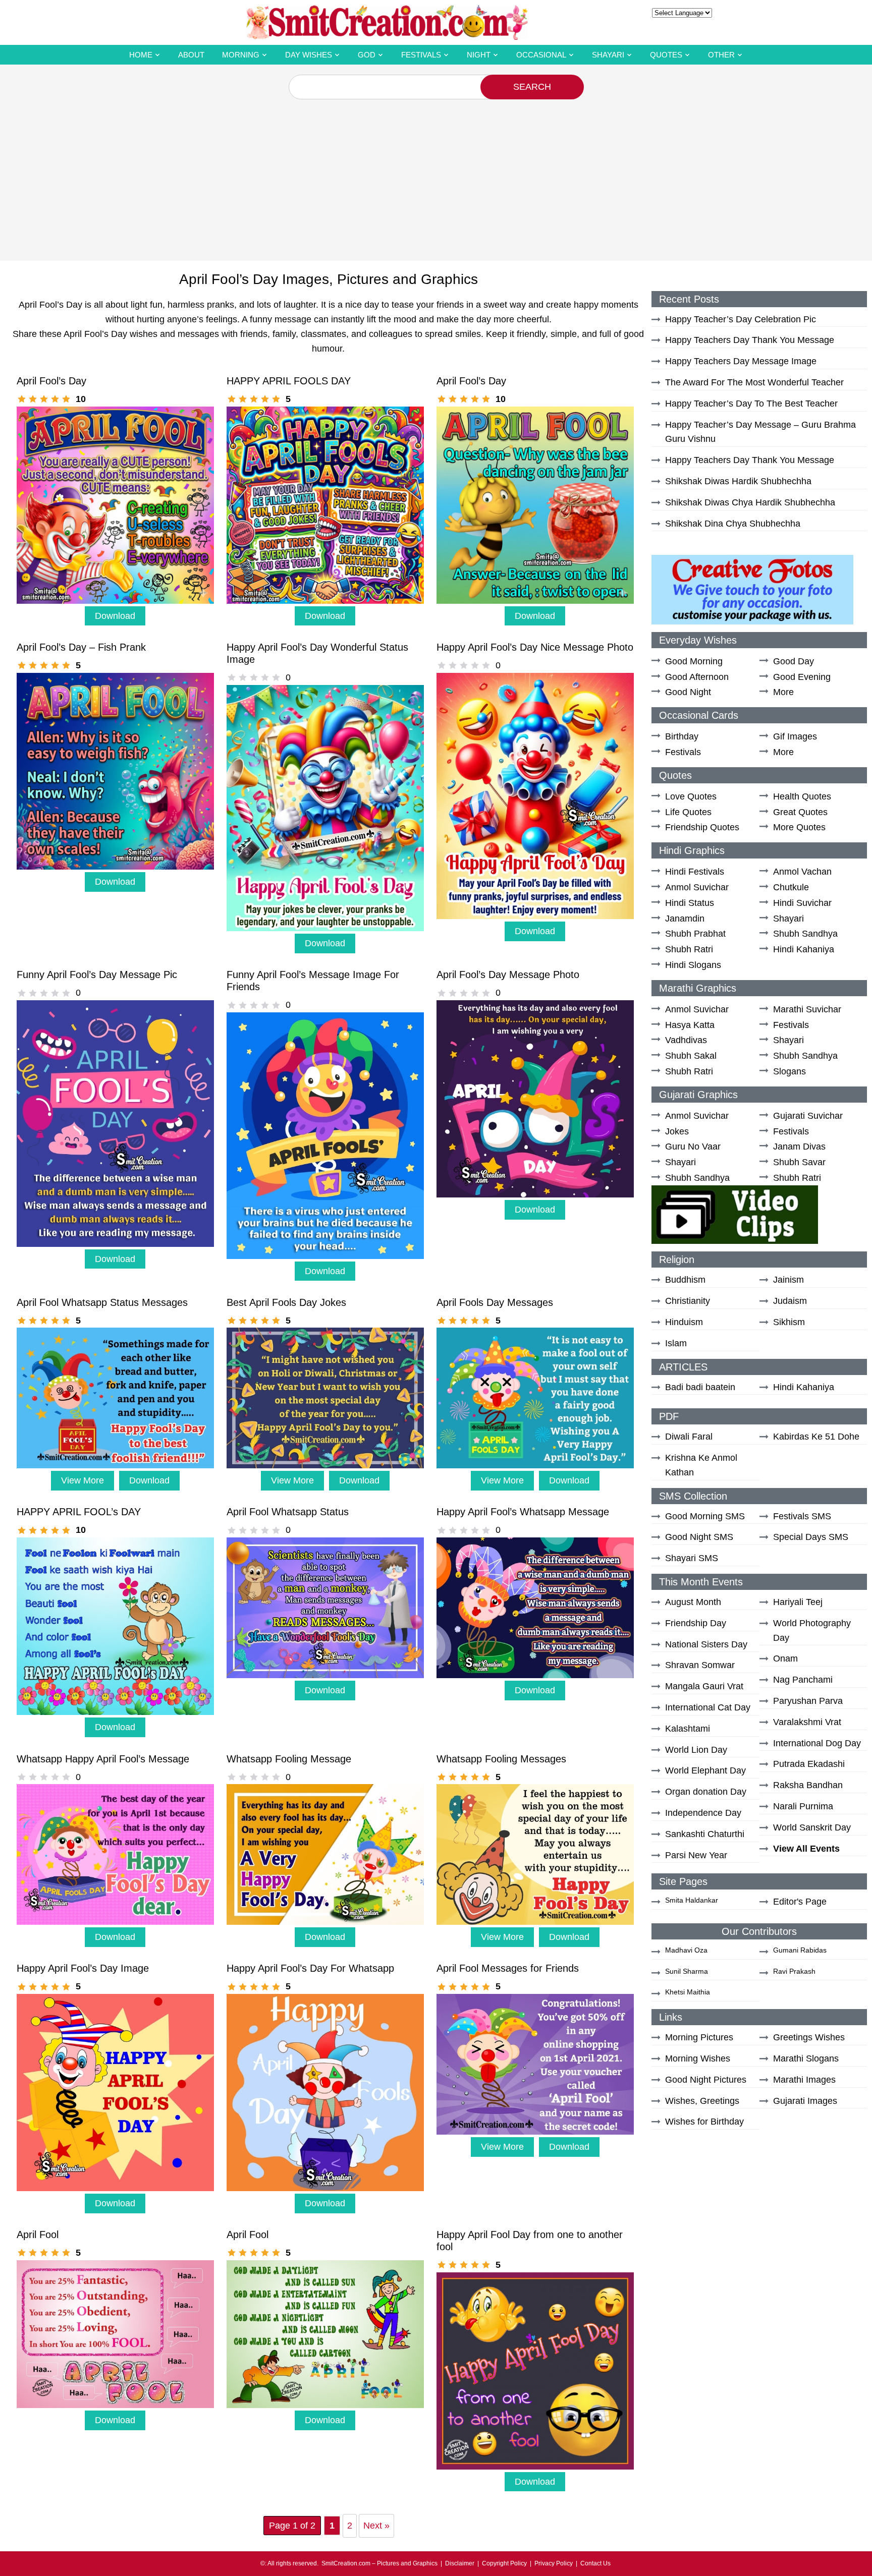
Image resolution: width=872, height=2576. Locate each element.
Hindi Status (690, 903)
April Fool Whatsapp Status (288, 1512)
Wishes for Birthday (704, 2122)
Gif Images (795, 736)
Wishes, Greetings (702, 2101)
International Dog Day (817, 1743)
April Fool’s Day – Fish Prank (81, 647)
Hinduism (684, 1322)
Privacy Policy (554, 2563)
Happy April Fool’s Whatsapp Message (523, 1512)
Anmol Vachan (802, 872)
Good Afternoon (697, 677)
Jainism (788, 1280)
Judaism (790, 1301)
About (191, 55)
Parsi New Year (696, 1855)
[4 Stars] (55, 399)
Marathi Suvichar (807, 1009)
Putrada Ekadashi (809, 1764)
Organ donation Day (706, 1792)
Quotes (666, 55)
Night (479, 55)
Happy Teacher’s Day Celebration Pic (741, 319)
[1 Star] (22, 399)
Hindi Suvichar (802, 903)
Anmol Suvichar (697, 887)
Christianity (688, 1301)
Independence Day (703, 1813)
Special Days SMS (811, 1537)
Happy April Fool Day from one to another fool (530, 2241)
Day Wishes (309, 55)
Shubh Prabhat (695, 934)
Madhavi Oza (686, 1950)
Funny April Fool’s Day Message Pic (97, 975)
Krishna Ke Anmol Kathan (701, 1465)
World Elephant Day (705, 1770)
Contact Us (595, 2563)
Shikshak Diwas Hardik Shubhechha (738, 481)
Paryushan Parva (808, 1701)
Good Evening (802, 677)
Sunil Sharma (687, 1971)
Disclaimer (460, 2563)
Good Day (794, 661)
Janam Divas (799, 1147)
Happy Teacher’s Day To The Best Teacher (751, 404)
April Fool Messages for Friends (508, 1968)
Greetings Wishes (809, 2037)
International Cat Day (708, 1707)
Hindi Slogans (693, 965)
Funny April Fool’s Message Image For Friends (313, 981)
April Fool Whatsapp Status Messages (102, 1302)
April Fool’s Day (51, 381)
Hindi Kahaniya (804, 949)
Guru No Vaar (693, 1147)
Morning (241, 55)
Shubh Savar (799, 1162)
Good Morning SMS (705, 1516)
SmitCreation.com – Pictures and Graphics (379, 2563)
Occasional (541, 55)
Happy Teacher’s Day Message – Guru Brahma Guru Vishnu (760, 432)
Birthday (682, 736)
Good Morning (694, 661)
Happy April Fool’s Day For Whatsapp (310, 1968)
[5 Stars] (66, 399)
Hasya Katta (690, 1025)
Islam (676, 1343)
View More (83, 1480)
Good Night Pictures (706, 2080)
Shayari (608, 55)
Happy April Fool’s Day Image (83, 1968)
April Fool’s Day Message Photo (508, 975)
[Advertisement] (436, 175)
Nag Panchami (803, 1680)
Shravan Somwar (700, 1665)
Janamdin (685, 919)
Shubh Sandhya (805, 934)
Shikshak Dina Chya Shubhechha (733, 524)
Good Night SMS (699, 1537)
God (367, 55)
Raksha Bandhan (808, 1785)
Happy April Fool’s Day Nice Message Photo (535, 647)
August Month (693, 1602)
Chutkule (791, 887)
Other (721, 55)
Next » (376, 2526)
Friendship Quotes (702, 827)
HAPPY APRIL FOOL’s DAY (79, 1512)
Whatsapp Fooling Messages (501, 1759)
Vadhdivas (686, 1040)
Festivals (421, 55)
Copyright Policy (504, 2563)
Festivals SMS (802, 1516)
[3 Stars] (44, 399)
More (783, 692)
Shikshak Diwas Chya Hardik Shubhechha (750, 502)
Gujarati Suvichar (808, 1116)
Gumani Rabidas (800, 1950)
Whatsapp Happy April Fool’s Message (103, 1759)
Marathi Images (804, 2080)
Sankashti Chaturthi (705, 1834)
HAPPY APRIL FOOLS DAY (289, 381)
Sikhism (789, 1322)
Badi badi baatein (700, 1387)
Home (141, 55)
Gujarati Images (805, 2101)
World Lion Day (696, 1750)
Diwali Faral (689, 1437)
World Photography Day (812, 1630)
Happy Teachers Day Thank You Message (750, 340)
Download (115, 616)
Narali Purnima (803, 1806)
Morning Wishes (698, 2058)
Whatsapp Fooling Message (289, 1759)
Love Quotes (691, 796)
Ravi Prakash (794, 1971)
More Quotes (799, 827)
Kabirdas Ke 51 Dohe (816, 1437)
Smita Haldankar (692, 1900)
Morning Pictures (699, 2037)
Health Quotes (802, 796)
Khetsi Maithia (688, 1992)
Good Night (688, 692)
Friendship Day (696, 1623)
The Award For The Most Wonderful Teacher (754, 382)
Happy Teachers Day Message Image (741, 361)
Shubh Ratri (689, 949)
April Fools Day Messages (495, 1302)
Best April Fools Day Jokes (286, 1302)
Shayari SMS (692, 1558)
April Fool (38, 2235)
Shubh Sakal (691, 1056)
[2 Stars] (33, 399)
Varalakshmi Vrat (807, 1722)
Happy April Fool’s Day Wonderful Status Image (317, 653)
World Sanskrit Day (812, 1827)
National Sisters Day (706, 1644)
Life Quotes (688, 812)
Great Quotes (800, 812)
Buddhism (685, 1280)
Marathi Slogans (806, 2058)
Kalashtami (688, 1729)
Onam (785, 1658)
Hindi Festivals (695, 872)
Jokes (677, 1131)
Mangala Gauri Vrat (704, 1686)
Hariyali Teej (798, 1602)
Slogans (789, 1071)
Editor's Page (800, 1902)
